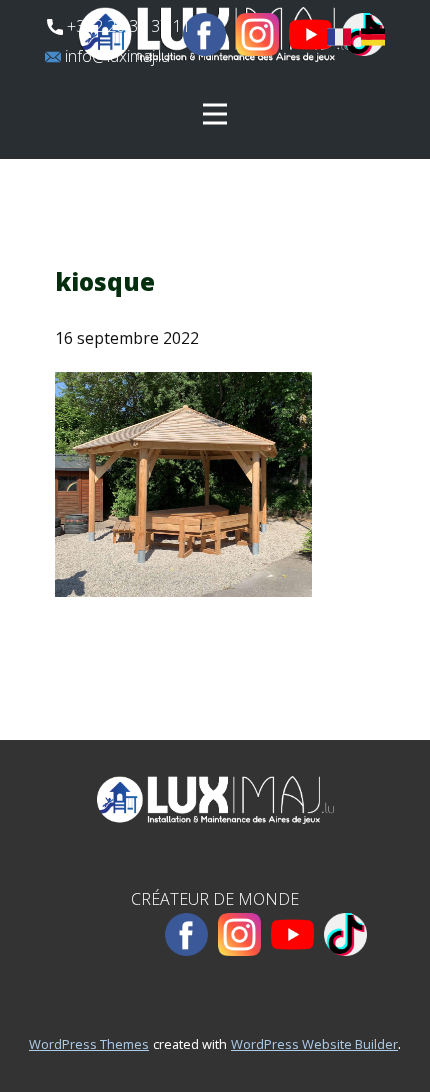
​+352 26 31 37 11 (127, 26)
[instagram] (257, 34)
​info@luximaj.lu (115, 56)
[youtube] (310, 34)
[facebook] (204, 34)
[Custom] (345, 934)
